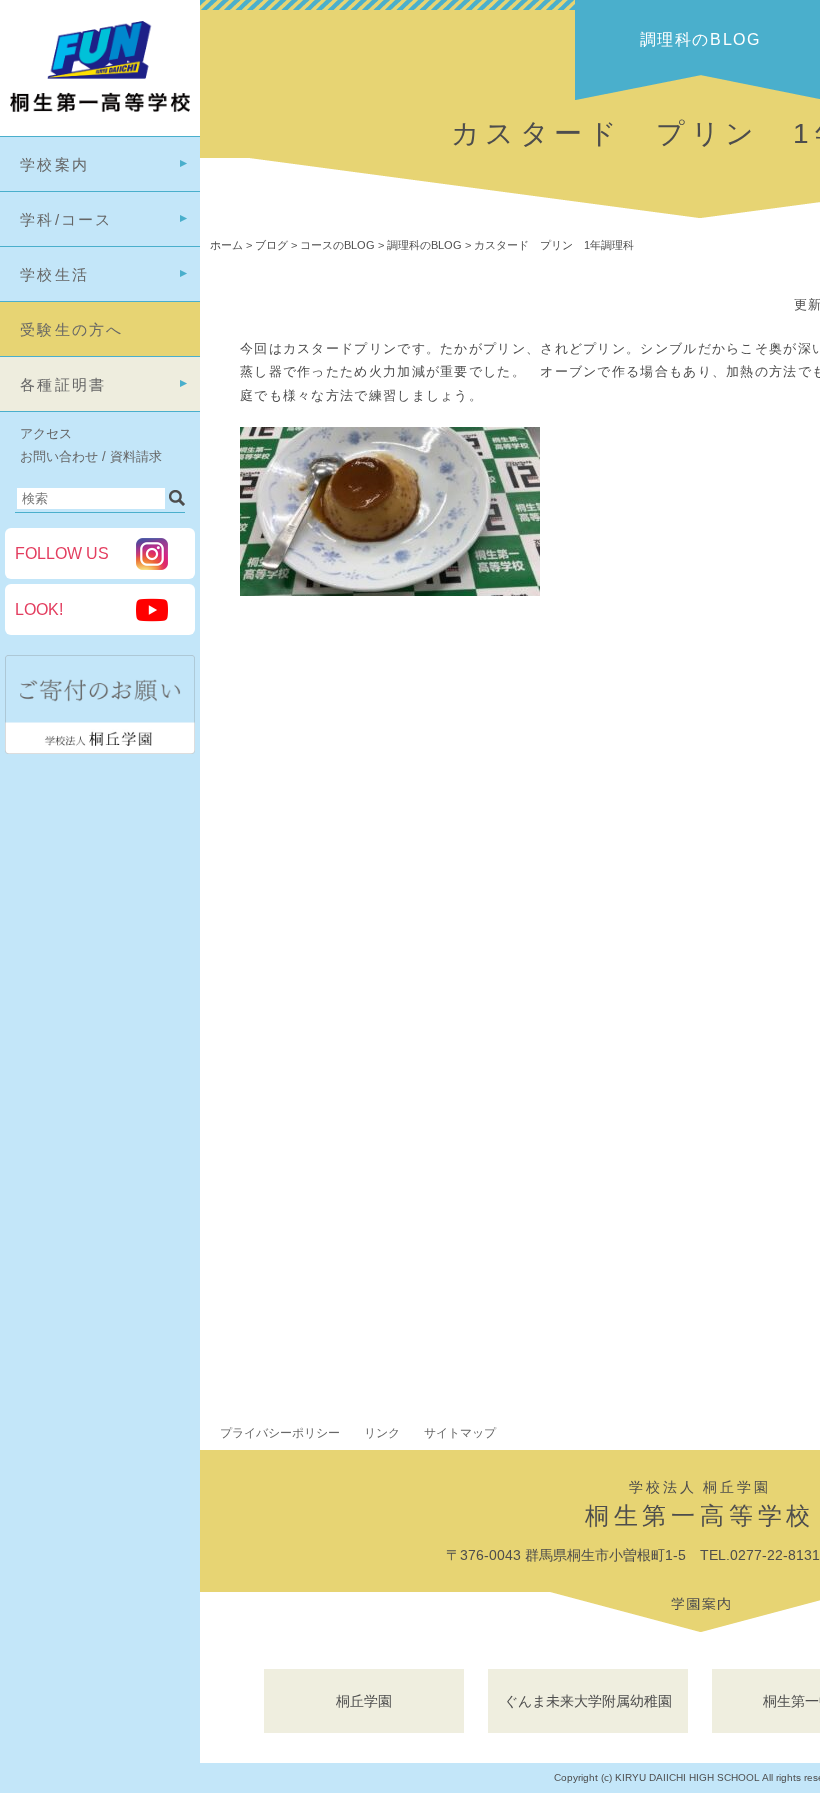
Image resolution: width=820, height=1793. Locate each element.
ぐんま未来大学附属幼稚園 (588, 1701)
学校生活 (54, 274)
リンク (382, 1433)
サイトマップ (460, 1433)
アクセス (46, 433)
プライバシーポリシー (280, 1433)
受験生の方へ (72, 329)
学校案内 (54, 164)
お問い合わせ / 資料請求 (91, 456)
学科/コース (66, 219)
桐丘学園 (364, 1701)
